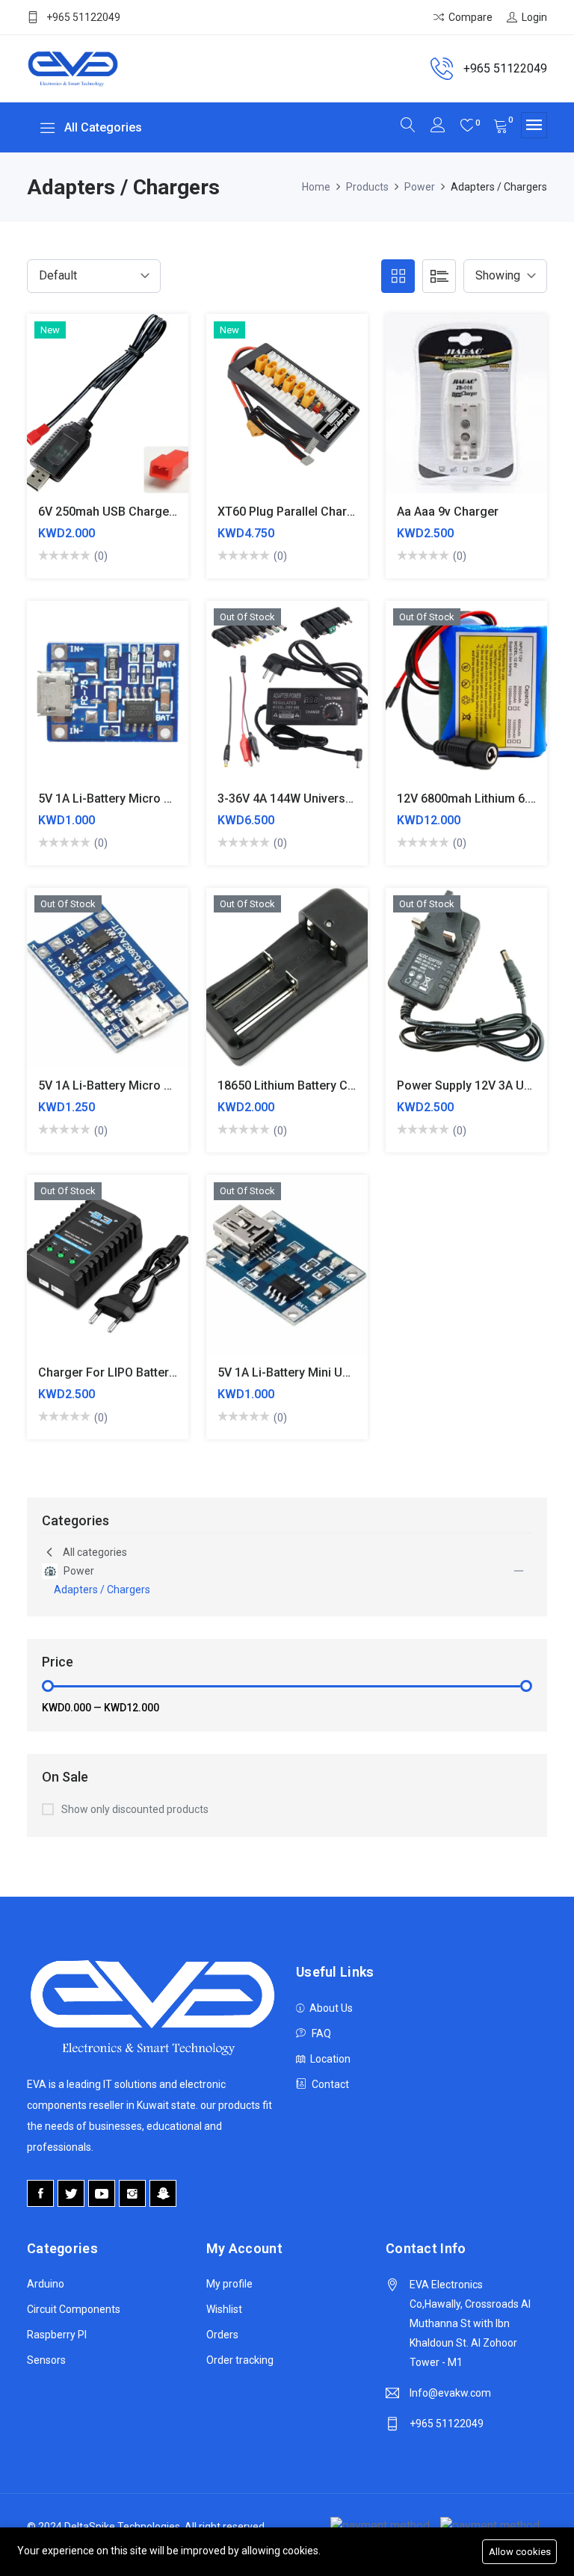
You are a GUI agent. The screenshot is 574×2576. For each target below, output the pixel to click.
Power (420, 187)
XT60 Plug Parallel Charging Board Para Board (345, 512)
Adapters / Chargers (102, 1590)
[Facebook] (40, 2193)
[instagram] (132, 2193)
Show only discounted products (135, 1809)
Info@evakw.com (450, 2393)
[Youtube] (102, 2193)
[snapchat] (163, 2193)
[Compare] (90, 414)
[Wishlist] (160, 414)
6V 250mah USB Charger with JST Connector (162, 512)
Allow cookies (520, 2552)
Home (316, 187)
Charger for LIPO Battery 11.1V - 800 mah (152, 1372)
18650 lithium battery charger (301, 1085)
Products (367, 187)
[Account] (438, 127)
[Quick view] (125, 414)
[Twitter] (71, 2193)
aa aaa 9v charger (448, 512)
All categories (95, 1552)
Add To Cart (55, 414)
